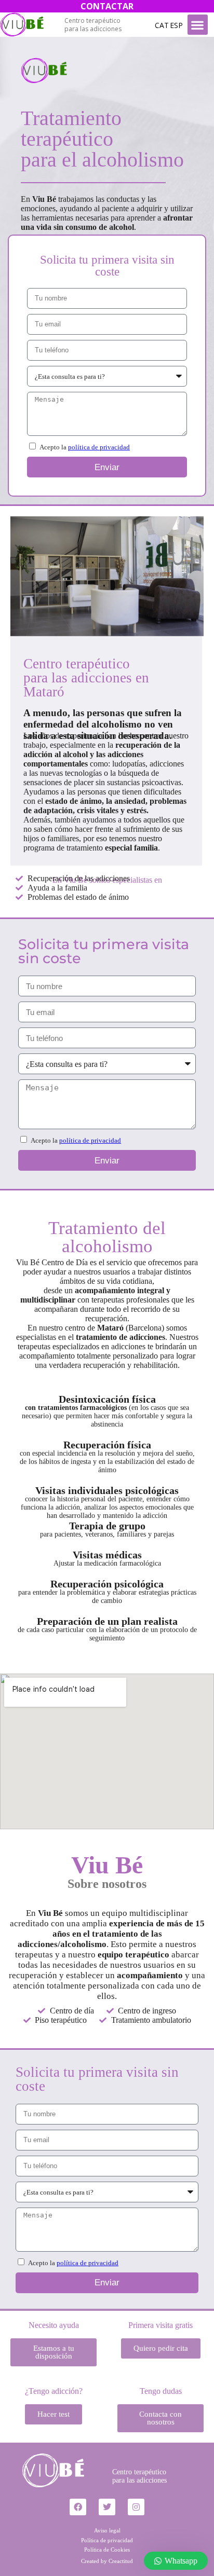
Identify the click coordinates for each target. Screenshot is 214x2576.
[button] (198, 25)
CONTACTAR (107, 6)
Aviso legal (107, 2530)
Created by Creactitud (107, 2561)
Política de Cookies (107, 2550)
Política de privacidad (107, 2540)
